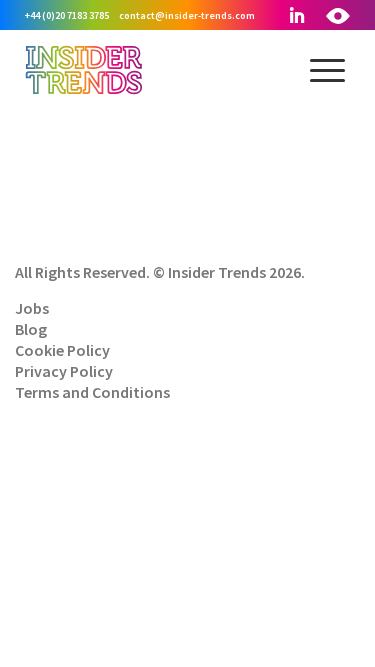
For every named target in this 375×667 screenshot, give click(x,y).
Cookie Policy (62, 350)
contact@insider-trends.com (187, 15)
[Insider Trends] (84, 91)
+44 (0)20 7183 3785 (67, 15)
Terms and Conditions (92, 392)
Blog (31, 329)
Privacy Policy (64, 371)
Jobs (32, 308)
